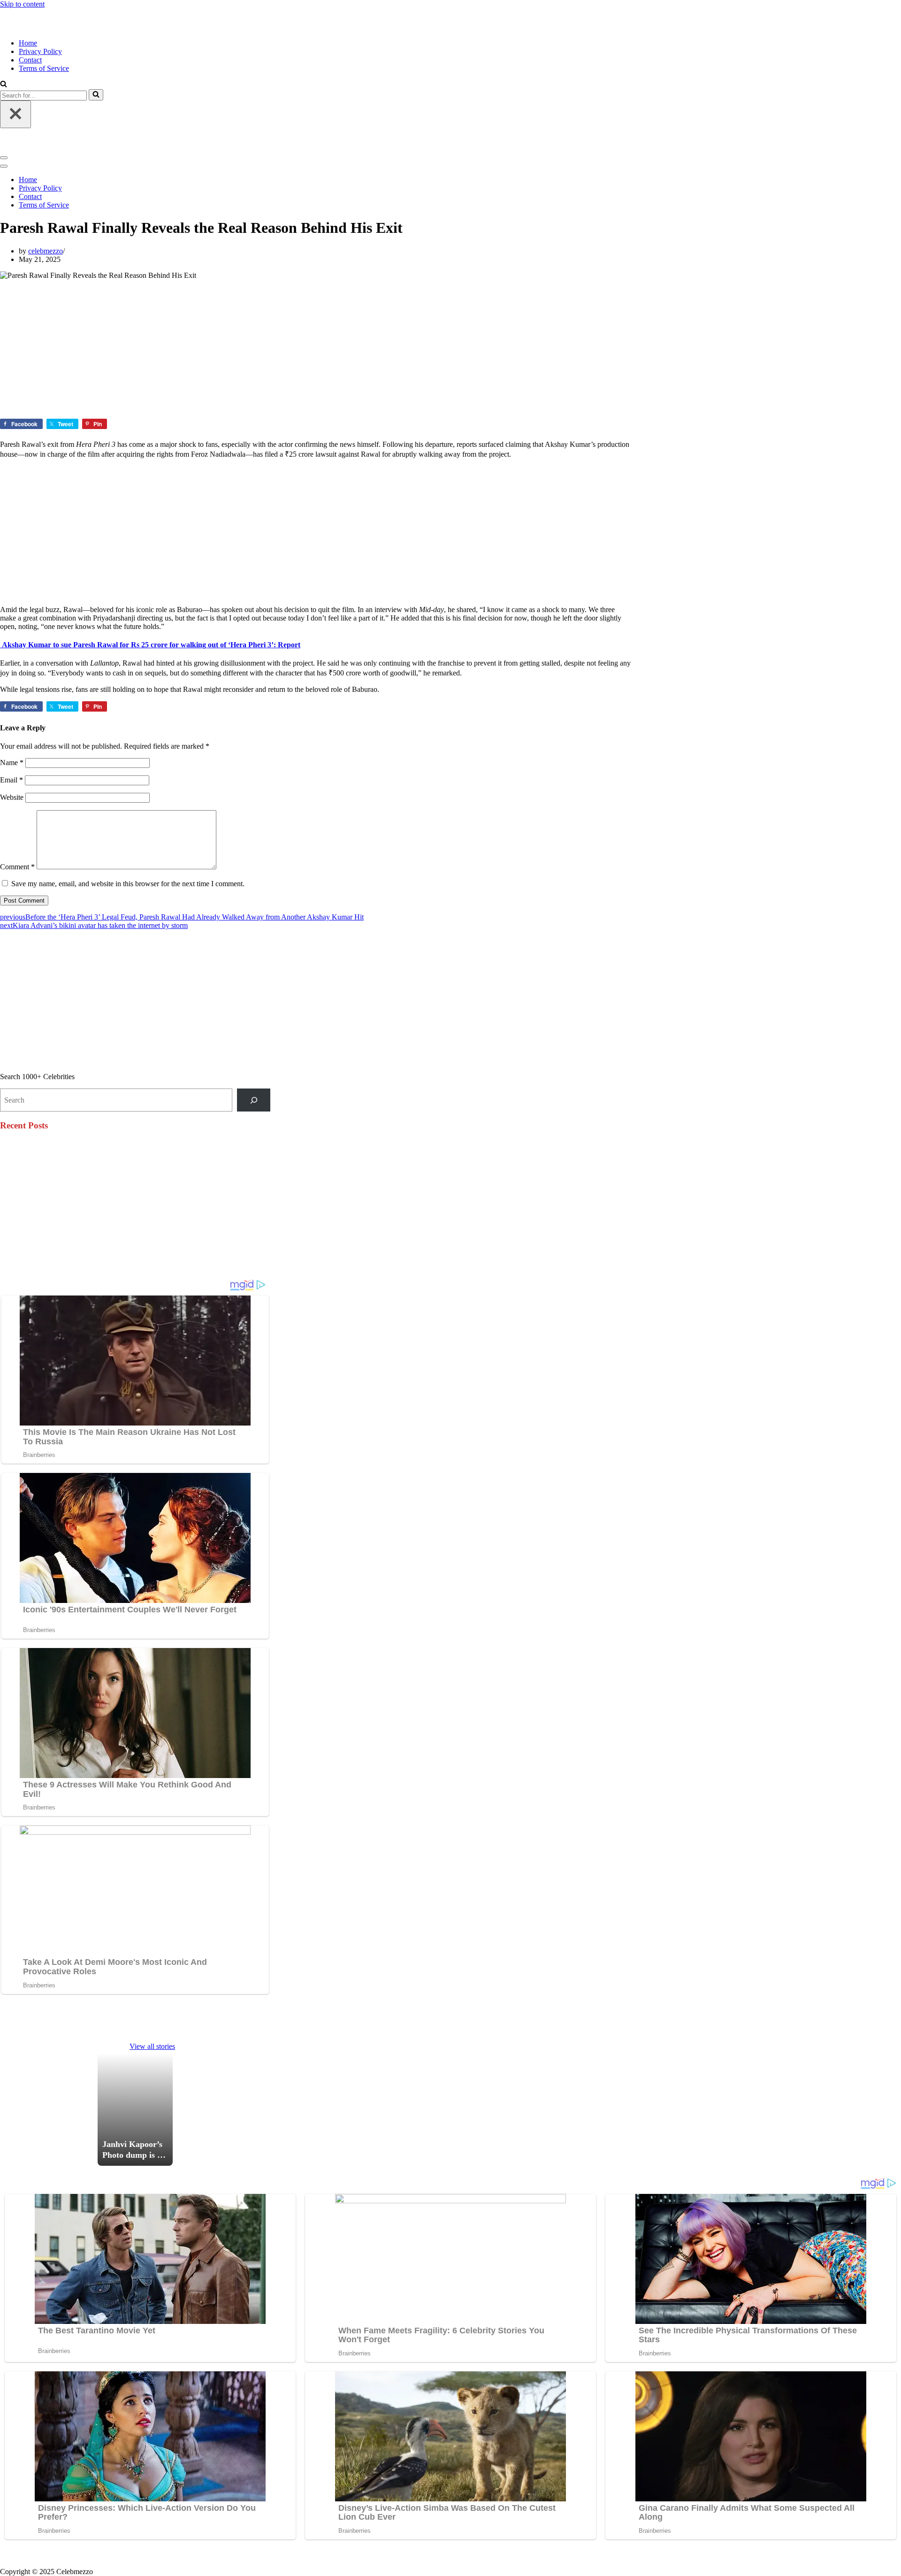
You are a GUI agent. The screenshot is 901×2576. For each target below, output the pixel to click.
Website (12, 797)
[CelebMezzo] (47, 27)
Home (28, 43)
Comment (17, 867)
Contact (30, 60)
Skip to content (22, 4)
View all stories (152, 2046)
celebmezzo (46, 251)
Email (11, 780)
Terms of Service (44, 68)
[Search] (96, 95)
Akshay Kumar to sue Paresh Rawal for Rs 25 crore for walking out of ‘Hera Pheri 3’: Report (150, 645)
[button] (4, 85)
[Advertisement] (282, 349)
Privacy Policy (40, 51)
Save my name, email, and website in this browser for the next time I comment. (128, 884)
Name (12, 763)
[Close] (15, 114)
